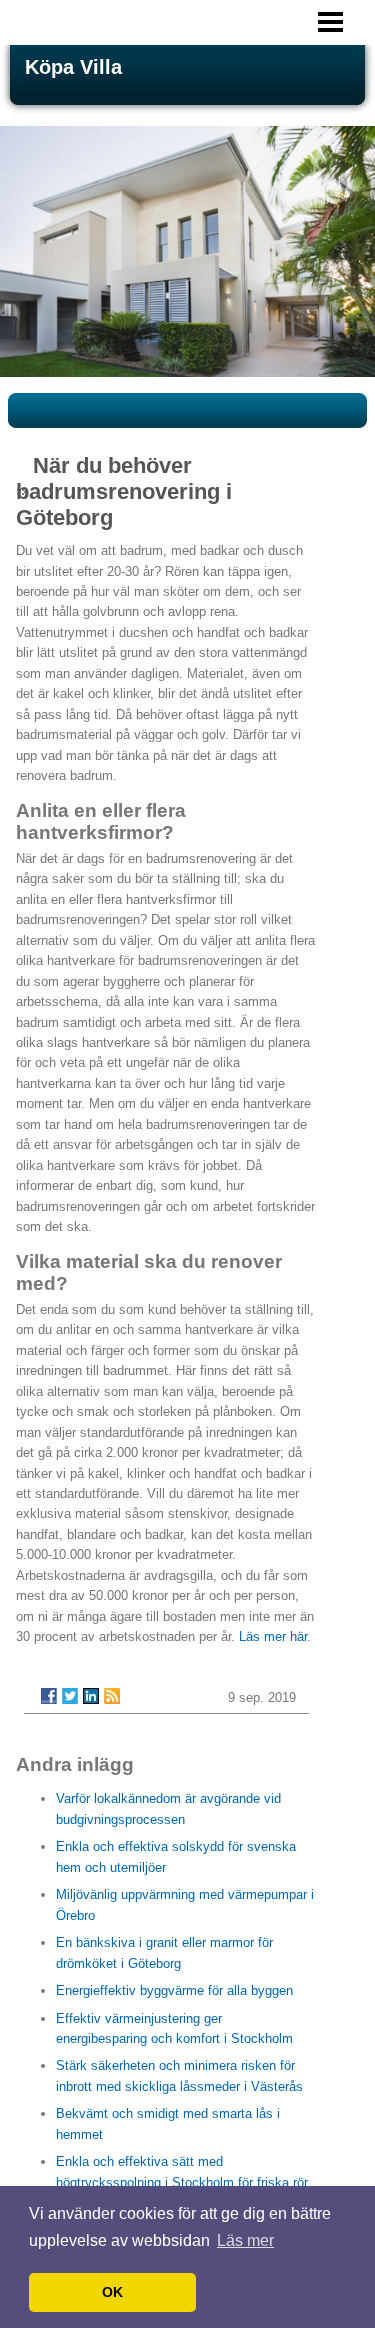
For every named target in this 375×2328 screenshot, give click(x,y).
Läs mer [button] (245, 2240)
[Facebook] (49, 1696)
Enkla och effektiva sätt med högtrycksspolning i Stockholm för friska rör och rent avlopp (182, 2182)
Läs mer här (273, 1636)
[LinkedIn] (91, 1696)
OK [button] (112, 2292)
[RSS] (112, 1696)
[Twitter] (70, 1696)
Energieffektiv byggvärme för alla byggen (174, 1990)
